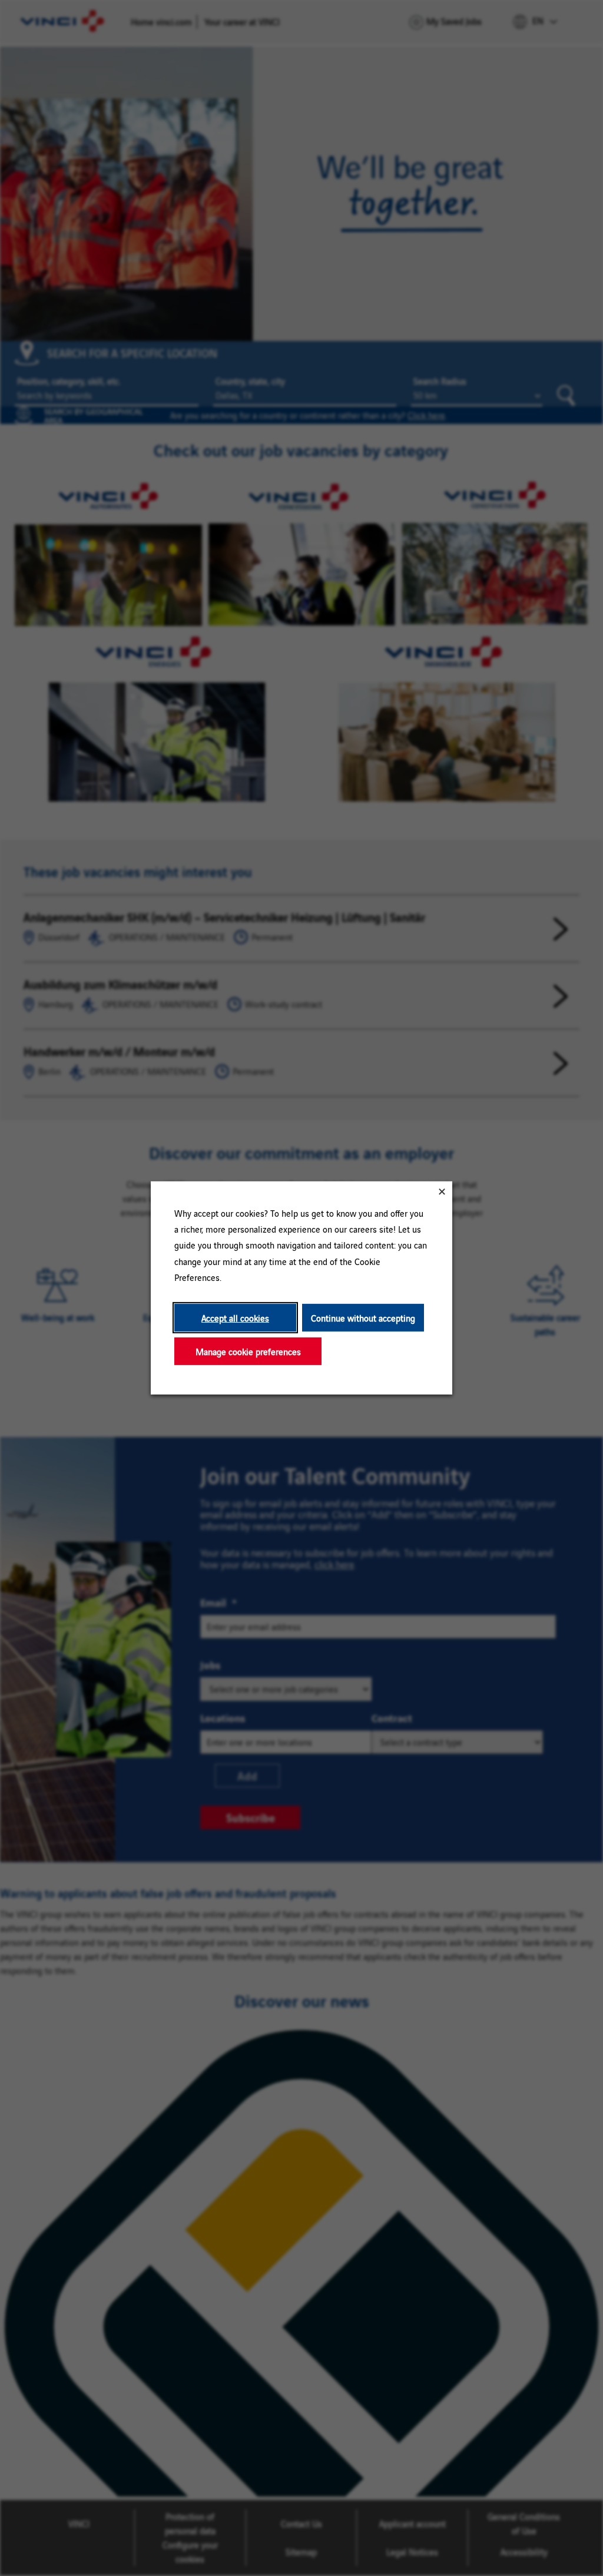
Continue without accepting (363, 1318)
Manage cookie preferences (248, 1351)
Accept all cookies (235, 1318)
